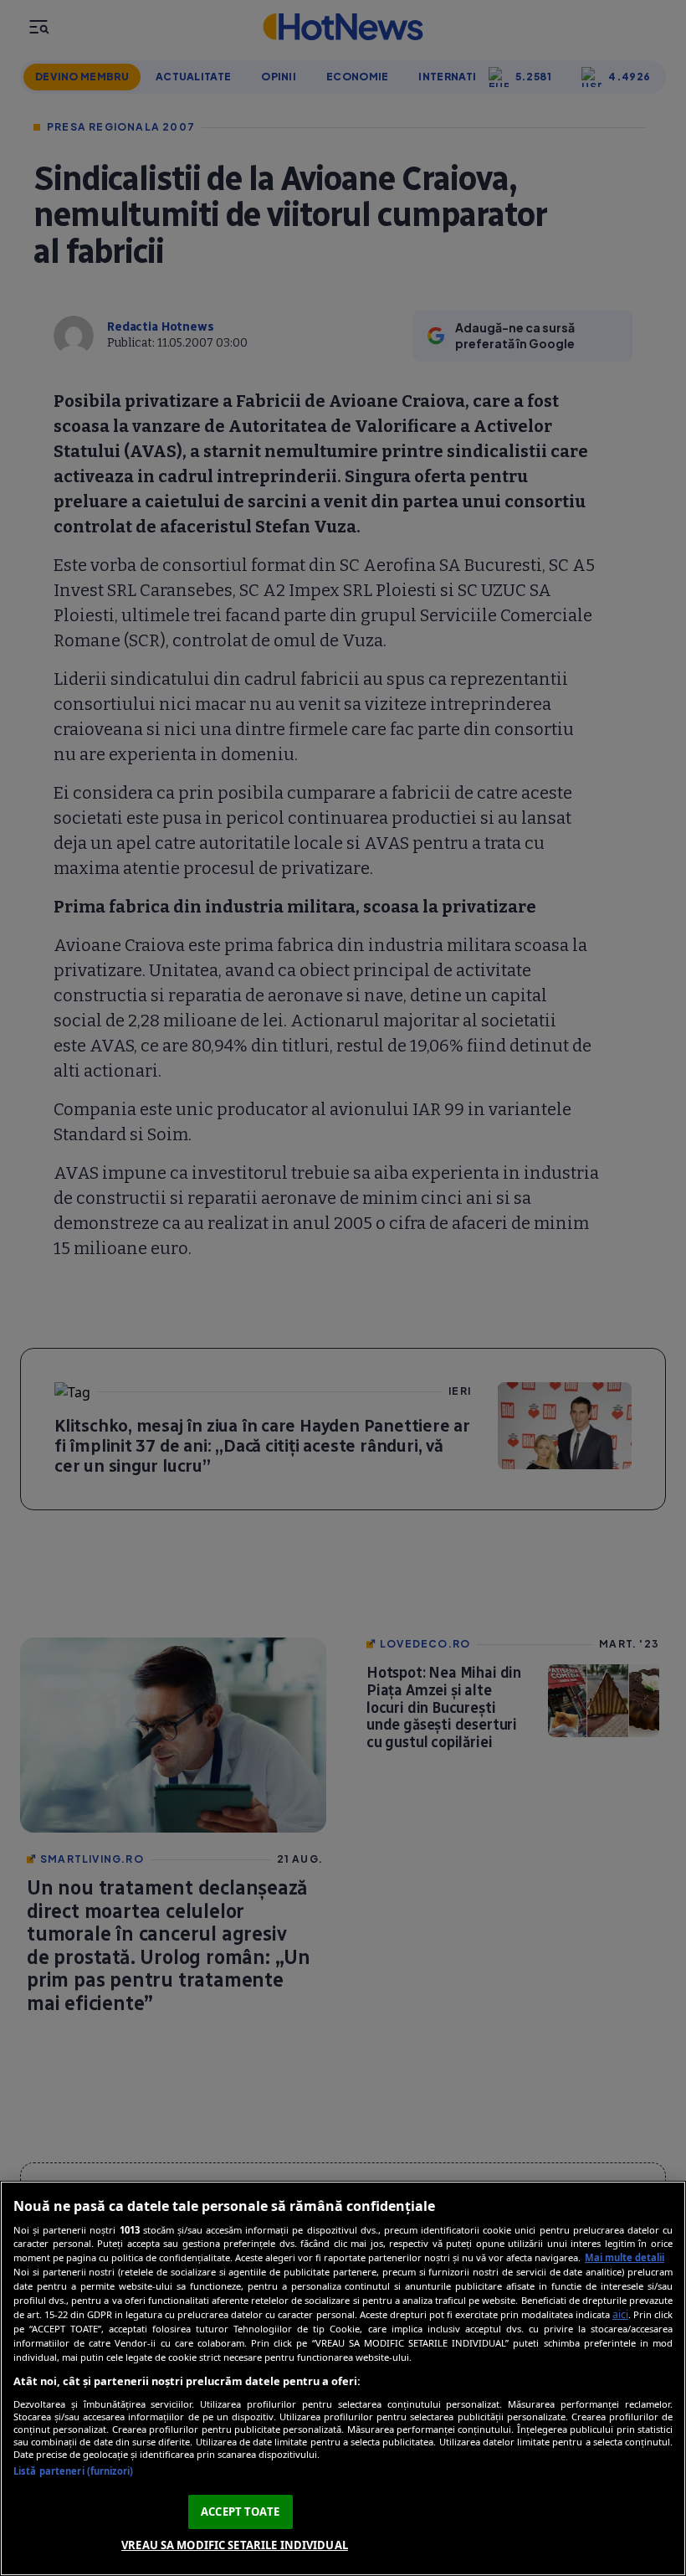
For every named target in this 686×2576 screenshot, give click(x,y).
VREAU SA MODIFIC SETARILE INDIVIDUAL (235, 2545)
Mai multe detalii (625, 2257)
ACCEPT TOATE (240, 2512)
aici (620, 2314)
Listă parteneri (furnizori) (73, 2471)
